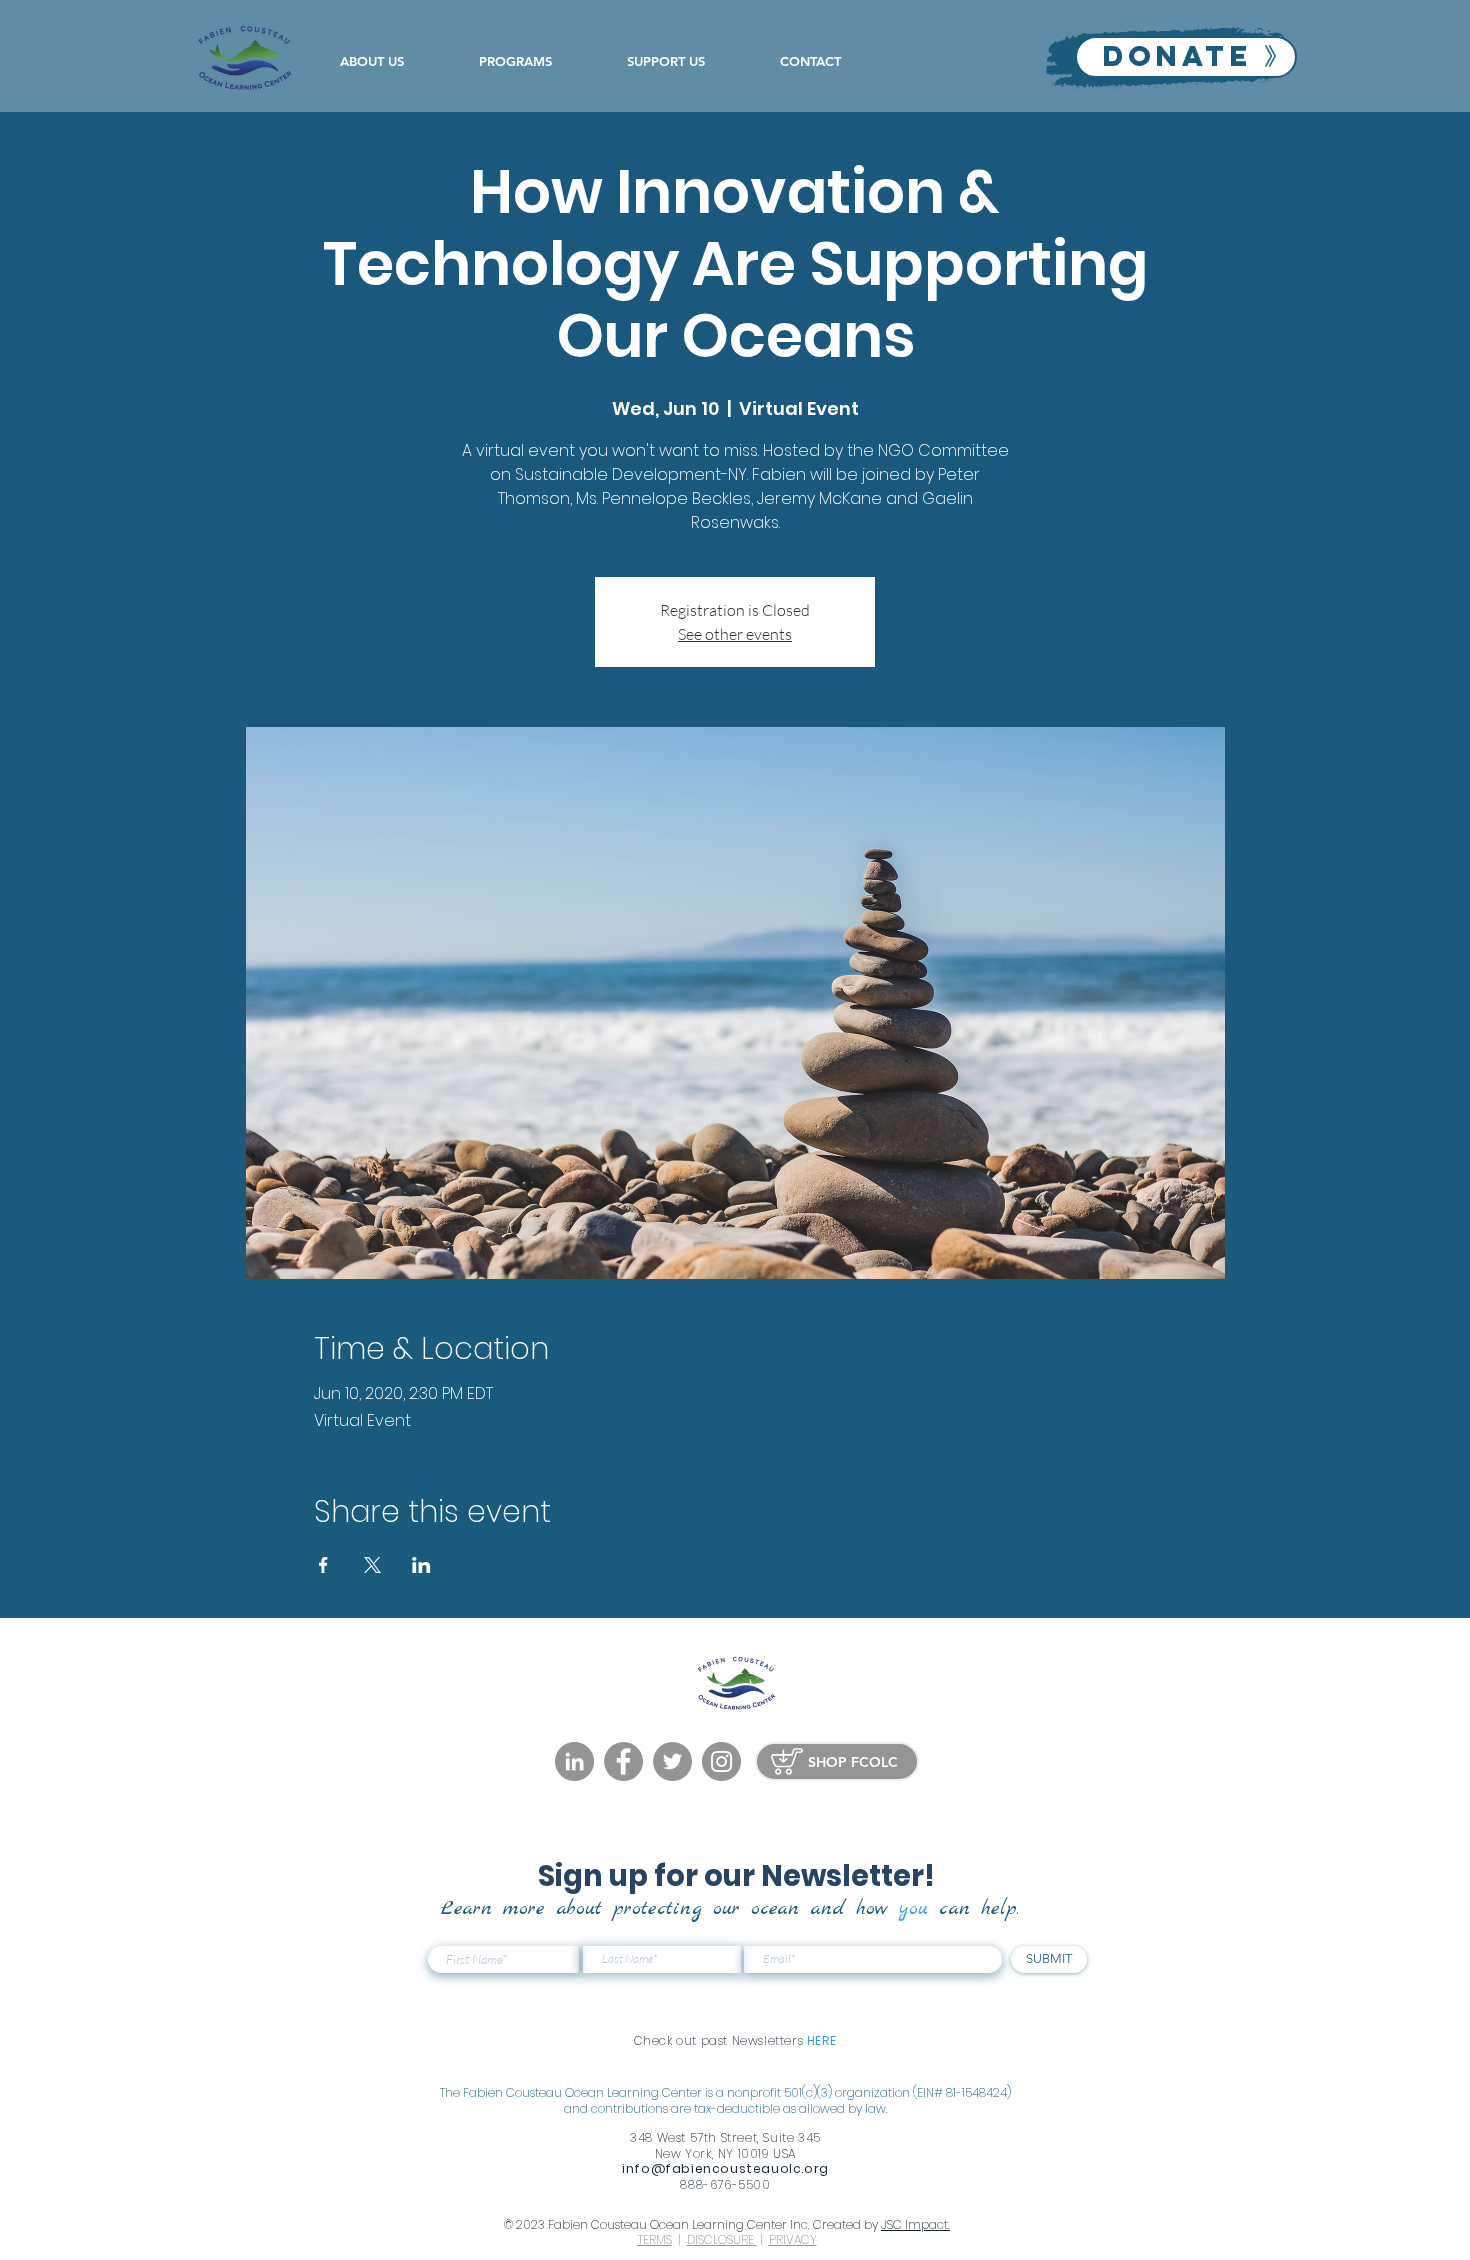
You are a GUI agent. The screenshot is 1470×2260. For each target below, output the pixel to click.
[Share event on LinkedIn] (421, 1565)
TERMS (655, 2239)
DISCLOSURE (722, 2239)
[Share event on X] (372, 1565)
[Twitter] (672, 1761)
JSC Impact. (915, 2224)
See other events (735, 634)
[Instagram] (721, 1761)
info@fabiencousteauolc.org (725, 2168)
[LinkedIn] (574, 1761)
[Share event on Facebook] (323, 1565)
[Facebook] (623, 1761)
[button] (394, 61)
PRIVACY (793, 2239)
